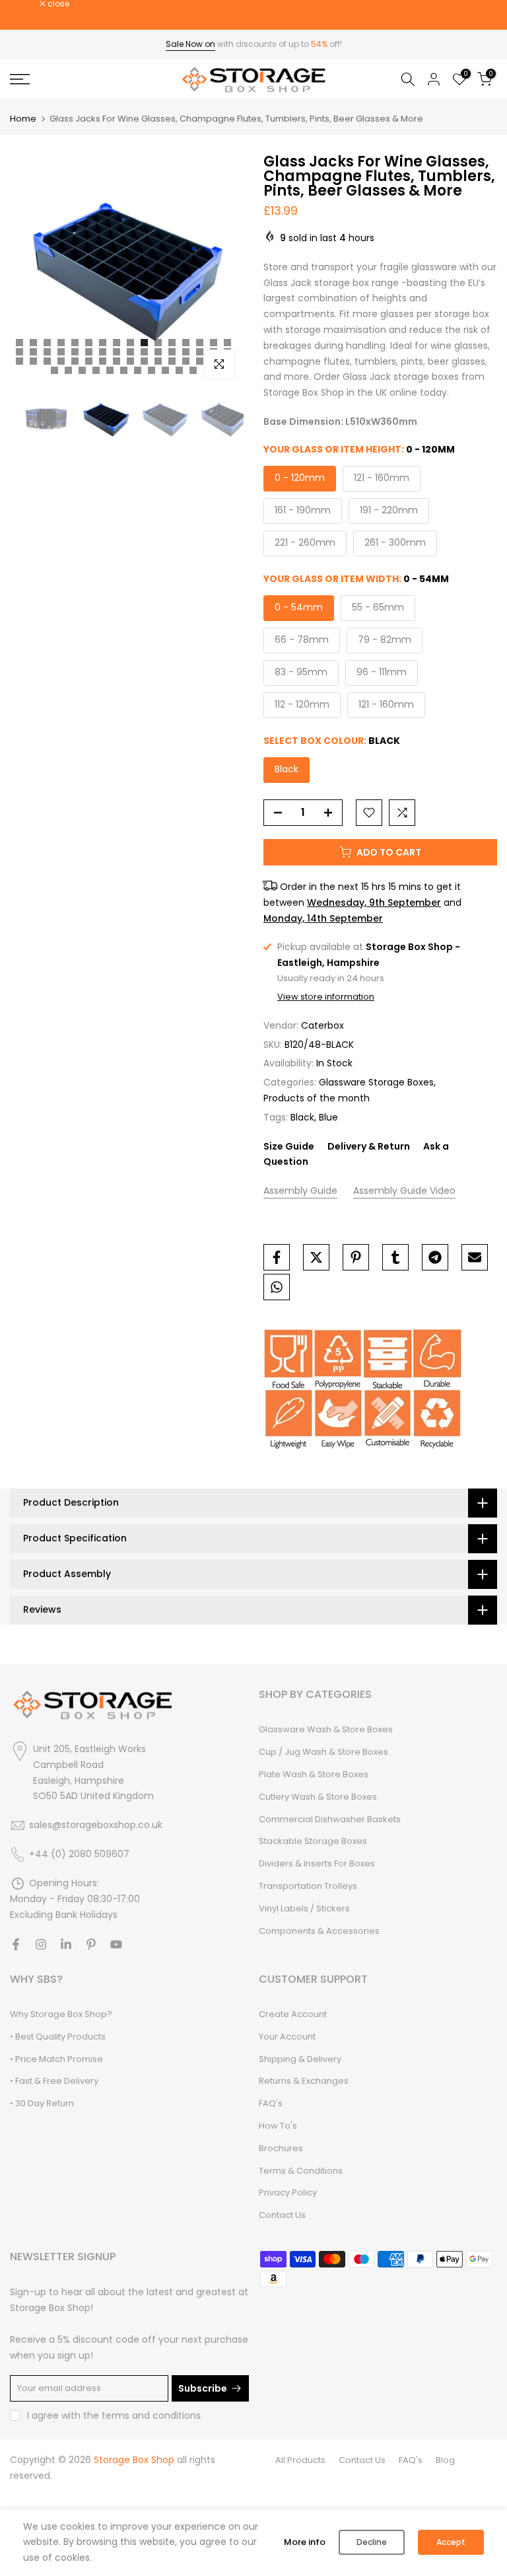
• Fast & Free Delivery (54, 2081)
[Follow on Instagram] (41, 1944)
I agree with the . (115, 2415)
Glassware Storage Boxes (376, 1082)
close (28, 4)
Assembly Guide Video (404, 1191)
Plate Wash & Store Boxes (314, 1774)
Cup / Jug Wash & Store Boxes (323, 1752)
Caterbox (322, 1025)
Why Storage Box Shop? (61, 2014)
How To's (278, 2126)
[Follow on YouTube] (116, 1944)
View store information (326, 997)
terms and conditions (151, 2415)
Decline (372, 2542)
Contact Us (282, 2215)
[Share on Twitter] (316, 1257)
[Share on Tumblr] (395, 1257)
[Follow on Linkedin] (66, 1944)
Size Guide (289, 1146)
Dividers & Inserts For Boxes (317, 1863)
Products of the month (317, 1098)
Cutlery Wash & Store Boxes (318, 1797)
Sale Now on (190, 44)
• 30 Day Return (42, 2103)
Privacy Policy (288, 2192)
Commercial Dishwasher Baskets (330, 1819)
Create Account (293, 2014)
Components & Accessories (319, 1931)
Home (23, 119)
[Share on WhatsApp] (277, 1287)
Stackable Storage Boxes (313, 1841)
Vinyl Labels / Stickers (304, 1908)
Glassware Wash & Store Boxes (326, 1729)
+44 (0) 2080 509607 (79, 1854)
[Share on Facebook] (277, 1257)
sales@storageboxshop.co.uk (96, 1825)
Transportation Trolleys (308, 1886)
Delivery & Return (369, 1146)
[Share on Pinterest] (356, 1257)
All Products (300, 2460)
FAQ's (271, 2103)
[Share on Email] (475, 1257)
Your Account (287, 2037)
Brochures (281, 2148)
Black (302, 1117)
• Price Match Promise (56, 2059)
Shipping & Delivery (300, 2059)
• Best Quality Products (58, 2037)
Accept (451, 2542)
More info (305, 2542)
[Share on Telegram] (435, 1257)
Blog (445, 2460)
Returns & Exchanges (304, 2081)
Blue (328, 1117)
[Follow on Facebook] (16, 1944)
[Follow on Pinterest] (91, 1944)
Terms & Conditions (301, 2171)
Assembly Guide (300, 1191)
